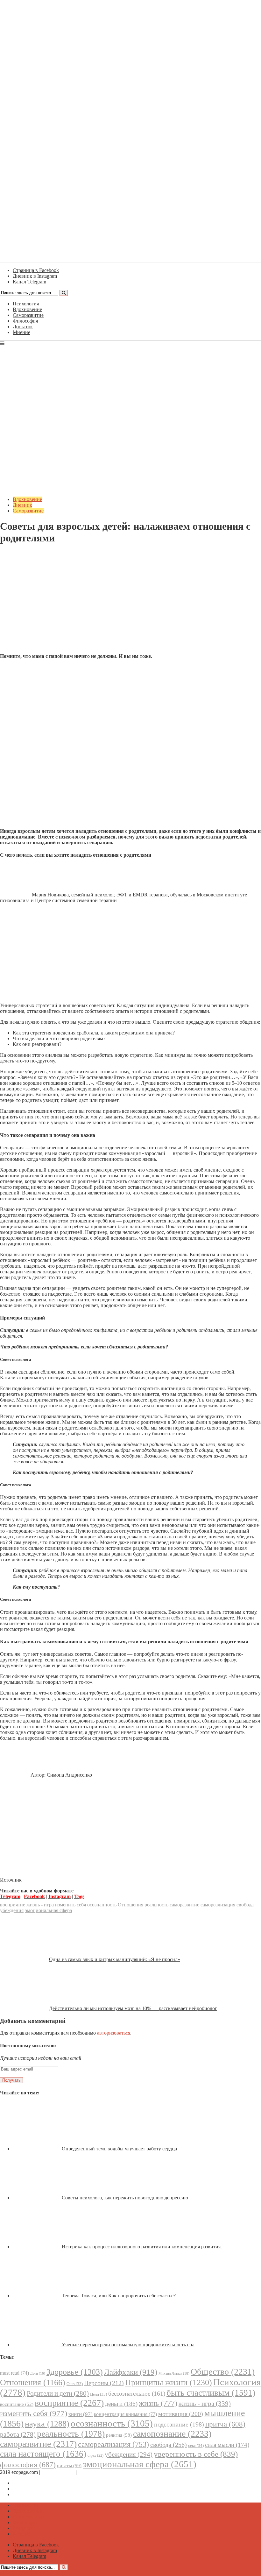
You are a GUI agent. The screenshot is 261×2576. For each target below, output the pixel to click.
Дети (38, 2374)
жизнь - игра (40, 1905)
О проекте (89, 2472)
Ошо (75, 2384)
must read (14, 2373)
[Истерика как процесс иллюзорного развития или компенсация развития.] (37, 2247)
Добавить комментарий (31, 554)
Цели (99, 2394)
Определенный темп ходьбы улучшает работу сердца (119, 2149)
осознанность (102, 1905)
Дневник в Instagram (35, 2489)
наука (47, 2424)
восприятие (13, 1905)
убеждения (12, 1910)
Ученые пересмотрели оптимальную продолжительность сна (128, 2345)
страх (95, 2456)
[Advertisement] (130, 604)
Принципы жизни (169, 2382)
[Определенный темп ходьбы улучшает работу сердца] (37, 2149)
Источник (11, 1880)
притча (225, 2424)
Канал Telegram (29, 2494)
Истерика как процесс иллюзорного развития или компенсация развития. (142, 2247)
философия (28, 2465)
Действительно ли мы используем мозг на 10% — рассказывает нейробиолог (133, 2008)
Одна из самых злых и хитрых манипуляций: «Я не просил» (115, 1959)
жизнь (158, 2403)
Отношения (130, 1905)
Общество (223, 2372)
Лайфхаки (131, 2372)
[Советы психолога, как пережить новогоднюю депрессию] (37, 2198)
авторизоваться (114, 2033)
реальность (156, 1905)
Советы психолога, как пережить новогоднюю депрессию (125, 2198)
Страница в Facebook (36, 2483)
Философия (25, 321)
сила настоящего (43, 2454)
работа (18, 2434)
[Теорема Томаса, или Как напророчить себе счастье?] (37, 2296)
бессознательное (137, 2394)
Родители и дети (58, 2393)
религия (119, 2435)
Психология (26, 304)
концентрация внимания (125, 2414)
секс (196, 2445)
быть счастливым (211, 2393)
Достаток (23, 327)
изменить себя (71, 1905)
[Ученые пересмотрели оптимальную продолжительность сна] (37, 2345)
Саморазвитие (28, 315)
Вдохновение (27, 309)
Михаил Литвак (174, 2373)
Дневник (22, 505)
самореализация (218, 1905)
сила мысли (227, 2445)
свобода (245, 1905)
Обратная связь (58, 2472)
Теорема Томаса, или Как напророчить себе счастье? (119, 2296)
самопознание (172, 2434)
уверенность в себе (196, 2454)
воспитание (17, 2404)
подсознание (179, 2424)
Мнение (21, 332)
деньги (121, 2404)
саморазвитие (184, 1905)
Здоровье (75, 2372)
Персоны (104, 2383)
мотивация (181, 2414)
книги (81, 2414)
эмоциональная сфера (48, 1910)
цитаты (69, 2465)
